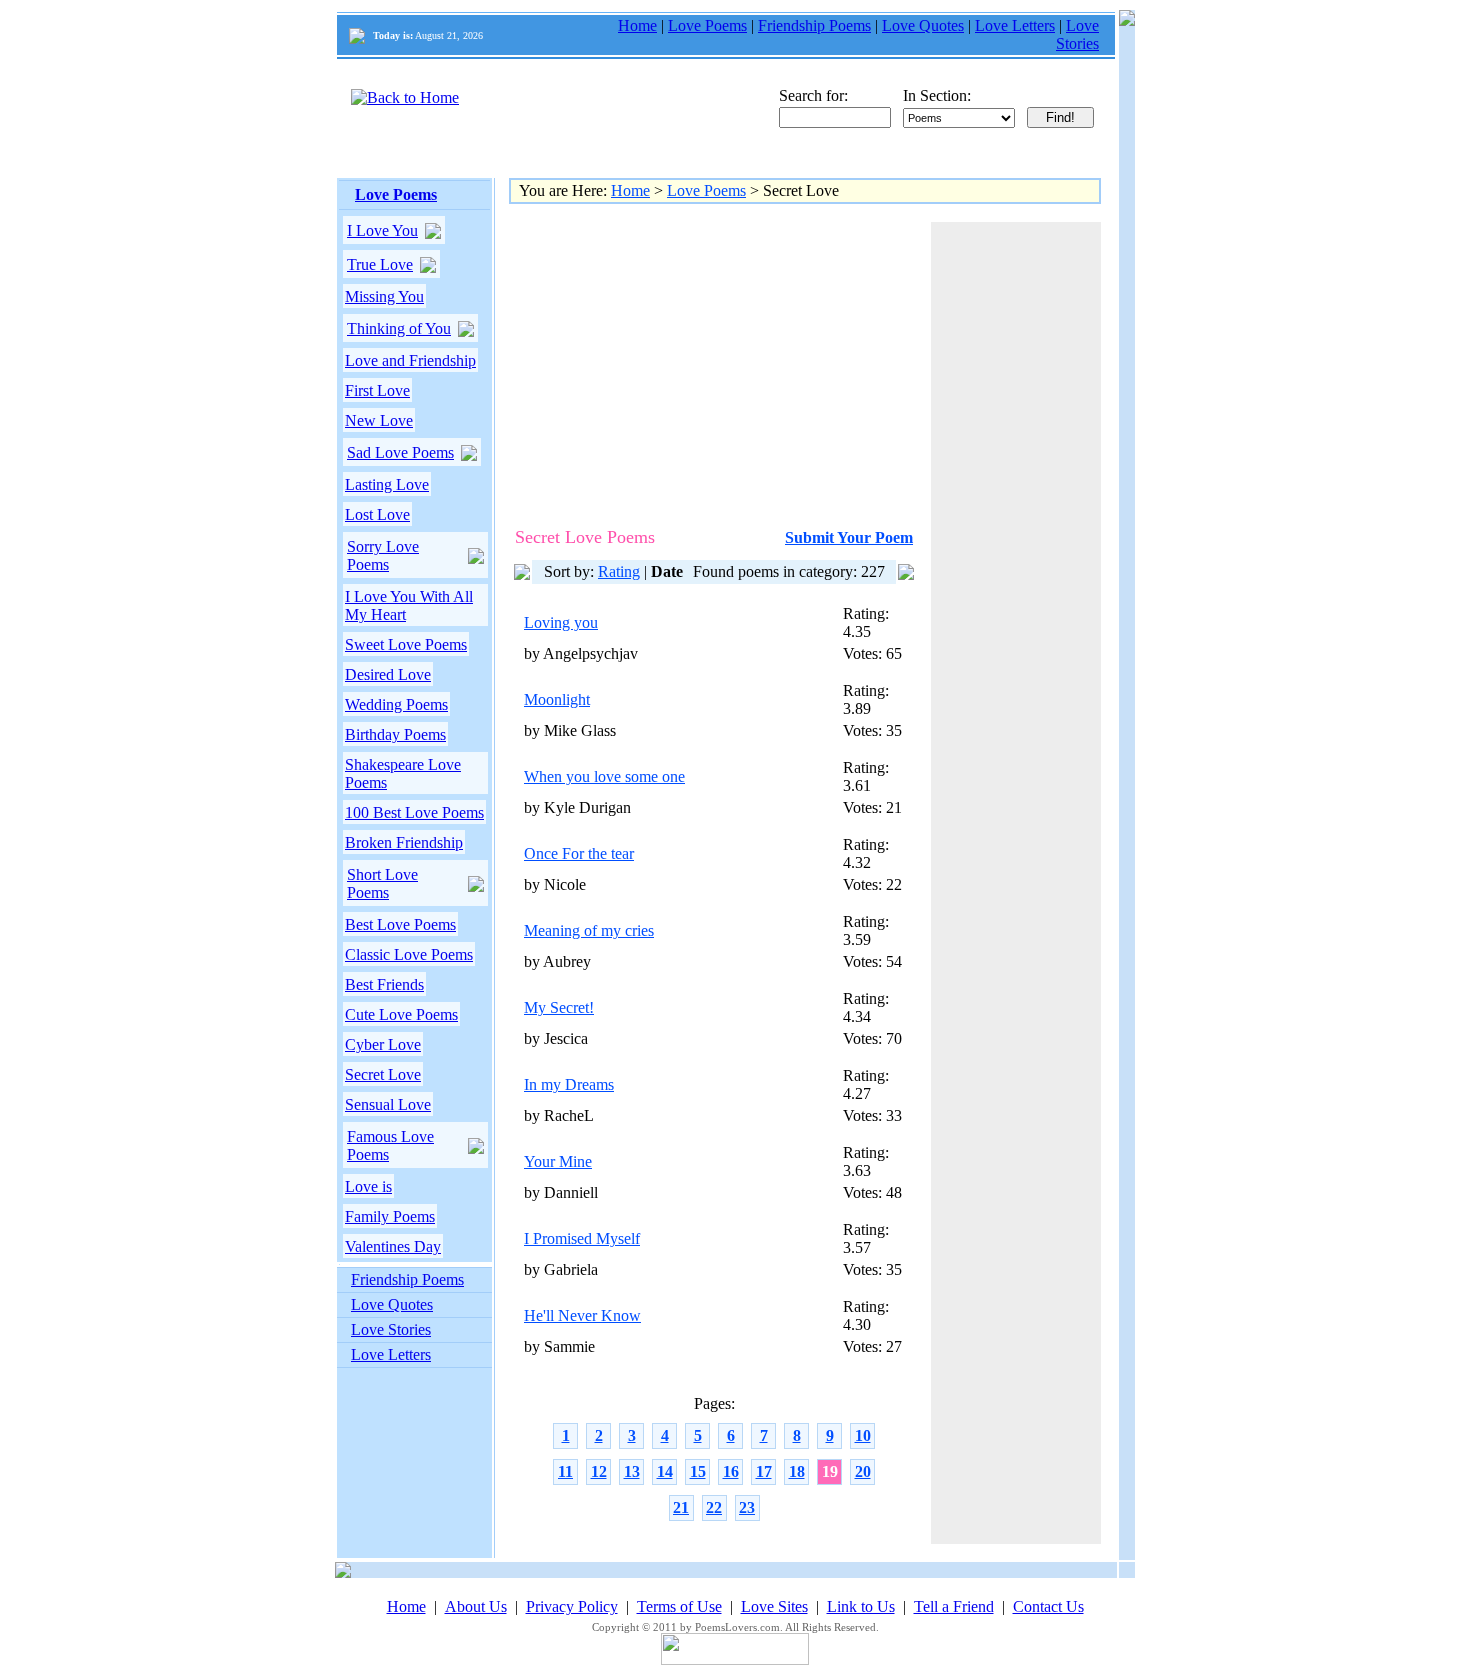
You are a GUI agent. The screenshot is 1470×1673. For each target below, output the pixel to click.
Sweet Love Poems (406, 644)
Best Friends (384, 984)
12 (599, 1471)
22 (714, 1507)
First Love (377, 390)
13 (632, 1471)
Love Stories (1077, 34)
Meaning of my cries (589, 930)
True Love (380, 264)
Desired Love (388, 674)
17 (764, 1471)
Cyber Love (383, 1044)
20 (863, 1471)
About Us (476, 1606)
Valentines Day (393, 1246)
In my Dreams (569, 1084)
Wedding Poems (396, 704)
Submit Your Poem (849, 537)
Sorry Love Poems (383, 555)
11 (565, 1471)
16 (731, 1471)
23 (747, 1507)
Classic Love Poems (409, 954)
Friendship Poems (814, 25)
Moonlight (557, 699)
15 (698, 1471)
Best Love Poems (400, 924)
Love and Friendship (410, 360)
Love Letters (1015, 25)
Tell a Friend (954, 1606)
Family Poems (390, 1216)
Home (637, 25)
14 (665, 1471)
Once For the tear (579, 853)
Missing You (384, 296)
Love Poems (707, 25)
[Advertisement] (692, 362)
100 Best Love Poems (414, 812)
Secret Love (383, 1074)
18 (797, 1471)
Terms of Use (679, 1606)
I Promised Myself (582, 1238)
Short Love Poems (382, 883)
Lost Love (377, 514)
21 (681, 1507)
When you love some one (604, 776)
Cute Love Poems (401, 1014)
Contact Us (1048, 1606)
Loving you (561, 622)
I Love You (382, 230)
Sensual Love (388, 1104)
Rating (619, 571)
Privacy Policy (572, 1606)
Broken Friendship (404, 842)
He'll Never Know (582, 1315)
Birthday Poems (395, 734)
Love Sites (774, 1606)
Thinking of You (399, 328)
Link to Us (861, 1606)
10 (863, 1435)
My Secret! (559, 1007)
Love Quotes (923, 25)
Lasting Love (387, 484)
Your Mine (558, 1161)
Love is (368, 1186)
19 (830, 1471)
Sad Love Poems (400, 452)
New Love (379, 420)
